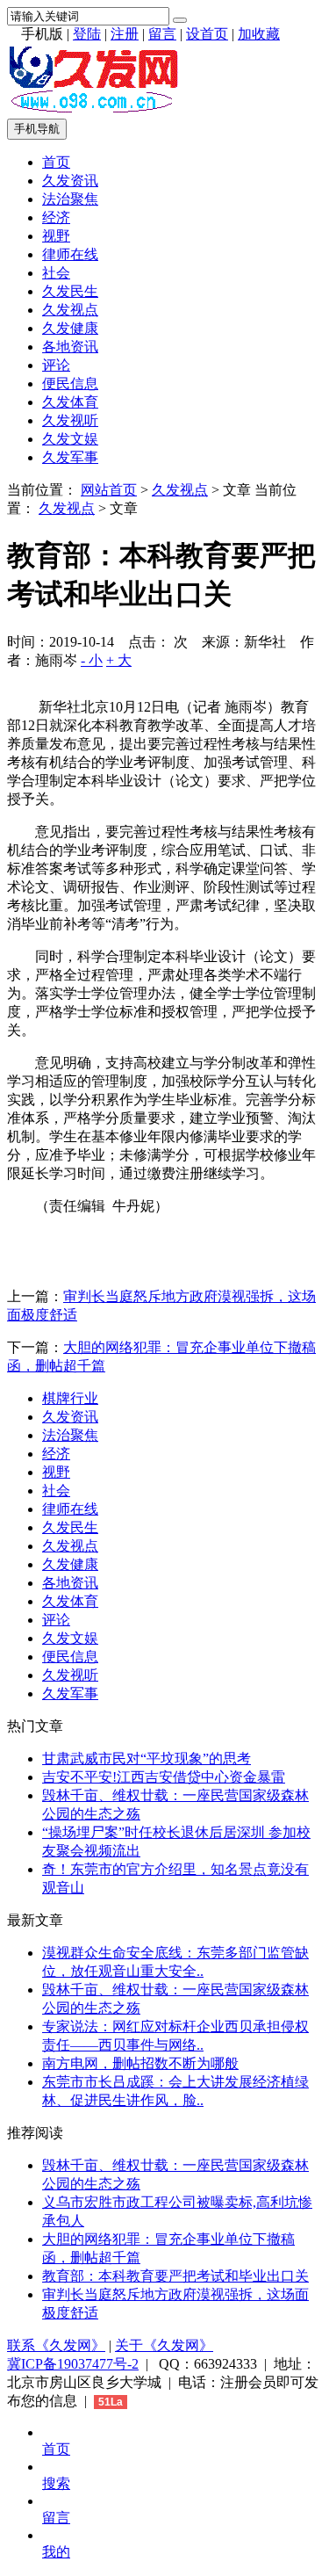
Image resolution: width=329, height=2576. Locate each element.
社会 (56, 273)
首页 (56, 162)
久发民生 (70, 291)
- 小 (92, 660)
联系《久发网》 (56, 2345)
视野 (56, 236)
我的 (56, 2552)
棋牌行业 (70, 1398)
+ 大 (119, 660)
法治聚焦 (70, 199)
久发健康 (70, 328)
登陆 (87, 34)
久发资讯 (70, 181)
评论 (56, 365)
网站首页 (109, 490)
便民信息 (70, 384)
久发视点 (70, 310)
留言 (162, 34)
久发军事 (70, 457)
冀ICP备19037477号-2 (73, 2364)
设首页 (207, 34)
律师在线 (70, 254)
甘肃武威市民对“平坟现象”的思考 (147, 1758)
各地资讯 (70, 347)
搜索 (56, 2483)
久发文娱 (70, 439)
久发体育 (70, 402)
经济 (56, 217)
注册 (125, 34)
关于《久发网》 (164, 2345)
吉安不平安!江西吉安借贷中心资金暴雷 (164, 1777)
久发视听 (70, 420)
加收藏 (259, 34)
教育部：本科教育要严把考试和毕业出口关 (175, 2276)
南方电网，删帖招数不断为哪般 (140, 2063)
